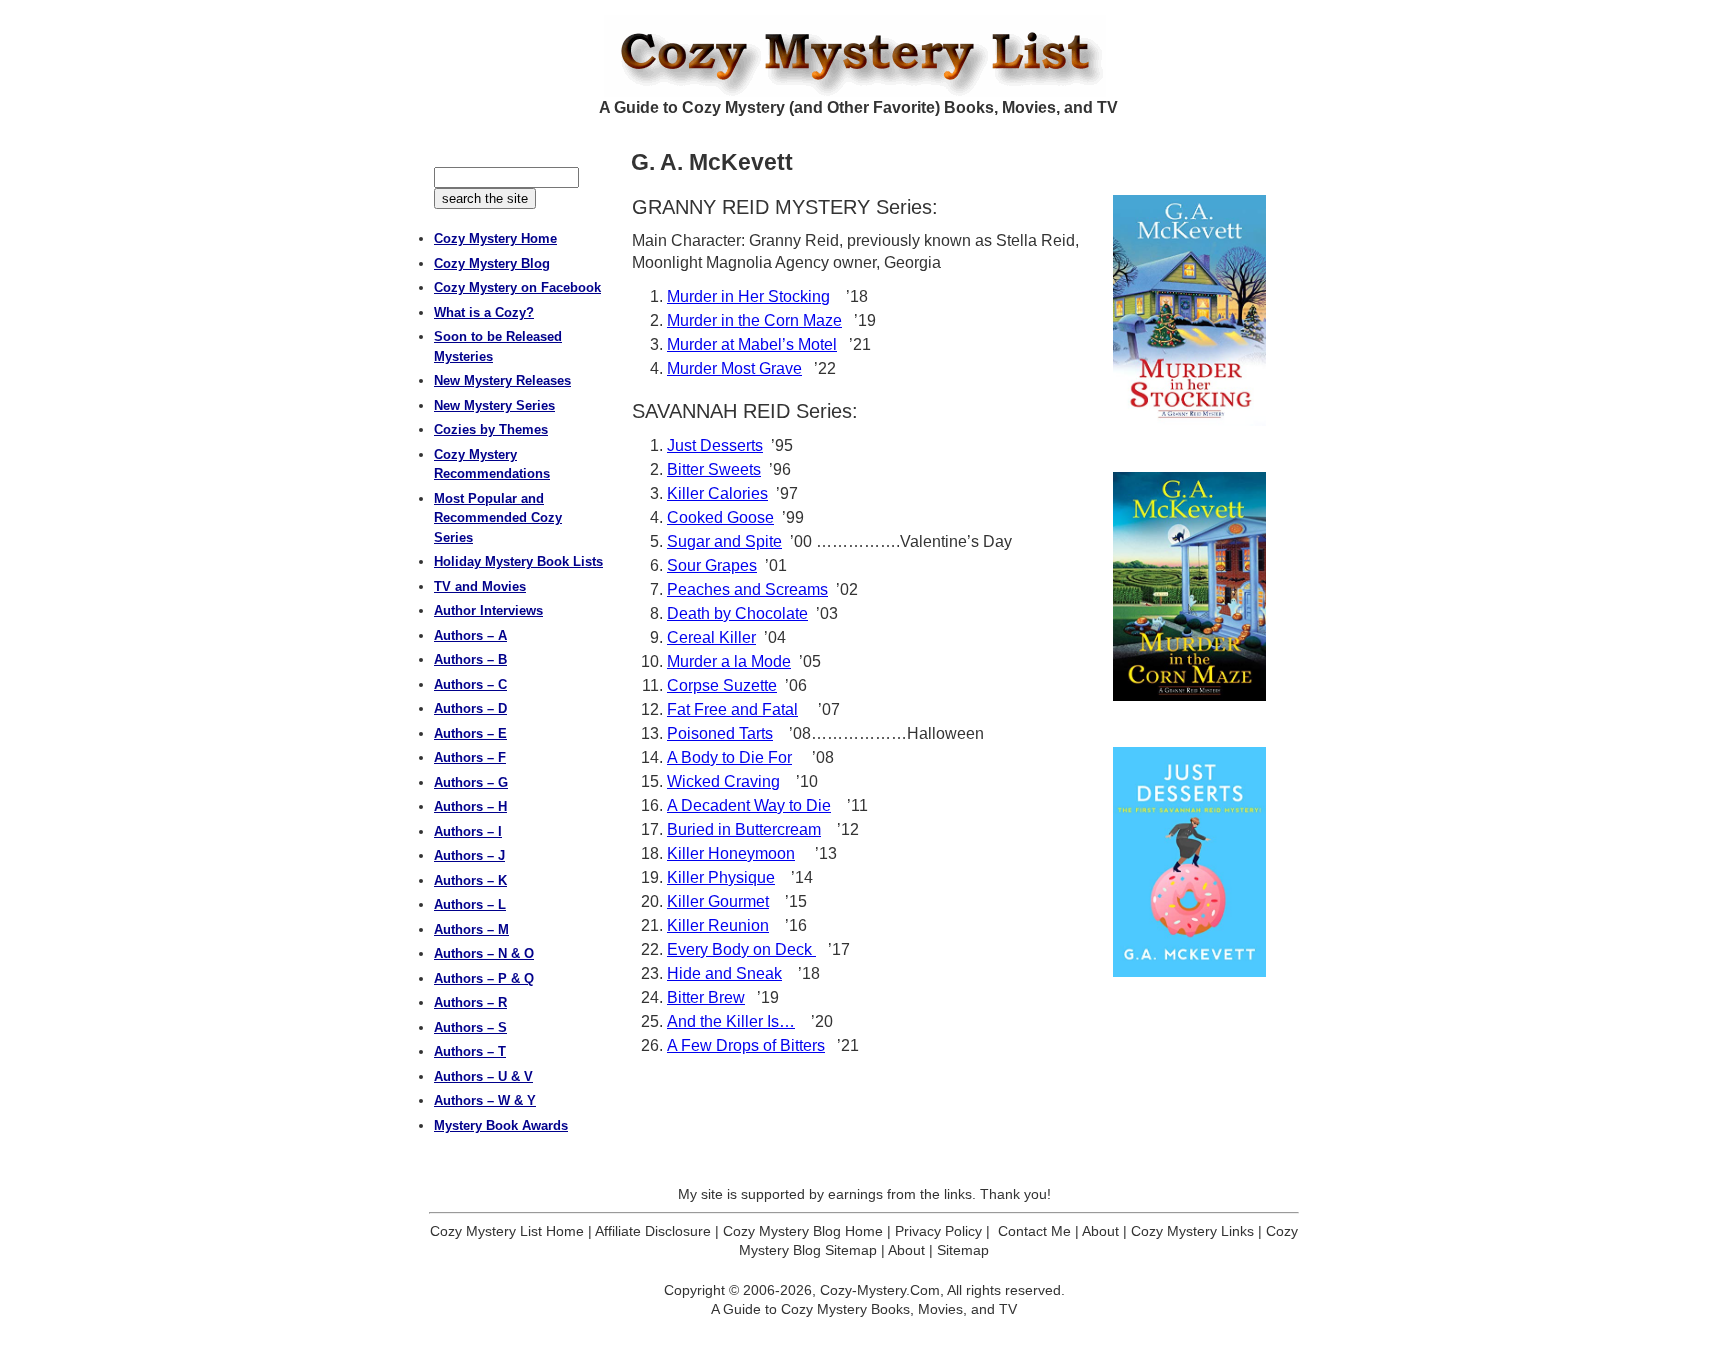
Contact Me (1034, 1231)
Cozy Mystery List (864, 56)
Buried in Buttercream (744, 829)
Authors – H (470, 806)
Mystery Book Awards (501, 1125)
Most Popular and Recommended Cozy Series (498, 518)
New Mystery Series (494, 405)
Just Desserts (715, 445)
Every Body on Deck (741, 949)
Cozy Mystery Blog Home (803, 1231)
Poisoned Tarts (720, 733)
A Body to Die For (729, 757)
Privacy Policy (938, 1231)
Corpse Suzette (722, 685)
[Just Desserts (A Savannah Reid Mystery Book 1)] (1189, 862)
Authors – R (470, 1002)
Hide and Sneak (724, 973)
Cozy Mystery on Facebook (517, 287)
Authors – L (470, 904)
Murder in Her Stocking (748, 296)
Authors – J (469, 855)
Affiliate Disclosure (653, 1231)
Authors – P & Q (484, 978)
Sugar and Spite (724, 541)
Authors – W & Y (485, 1100)
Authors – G (471, 782)
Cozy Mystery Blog (492, 263)
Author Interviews (488, 610)
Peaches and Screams (747, 589)
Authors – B (470, 659)
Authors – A (470, 635)
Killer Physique (721, 877)
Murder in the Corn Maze (754, 320)
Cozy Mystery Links (1192, 1231)
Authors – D (470, 708)
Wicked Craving (723, 781)
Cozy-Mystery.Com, (882, 1290)
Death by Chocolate (737, 613)
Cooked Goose (720, 517)
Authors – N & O (484, 953)
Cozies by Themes (491, 429)
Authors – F (470, 757)
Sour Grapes (712, 565)
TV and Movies (480, 586)
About (1100, 1231)
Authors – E (470, 733)
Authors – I (468, 831)
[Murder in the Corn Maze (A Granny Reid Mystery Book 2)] (1189, 587)
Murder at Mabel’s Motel (752, 344)
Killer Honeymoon (731, 853)
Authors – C (470, 684)
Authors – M (471, 929)
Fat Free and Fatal (732, 709)
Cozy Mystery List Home (507, 1231)
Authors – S (470, 1027)
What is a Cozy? (484, 312)
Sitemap (963, 1250)
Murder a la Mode (729, 661)
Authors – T (470, 1051)
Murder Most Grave (734, 368)
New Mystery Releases (502, 380)
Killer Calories (717, 493)
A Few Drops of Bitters (746, 1045)
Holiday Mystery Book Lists (518, 561)
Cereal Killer (711, 637)
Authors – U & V (483, 1076)
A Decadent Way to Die (749, 805)
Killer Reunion (718, 925)
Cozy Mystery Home (495, 238)
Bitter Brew (706, 997)
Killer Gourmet (718, 901)
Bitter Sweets (714, 469)
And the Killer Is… (731, 1021)
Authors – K (470, 880)
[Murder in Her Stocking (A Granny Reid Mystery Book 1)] (1189, 310)
